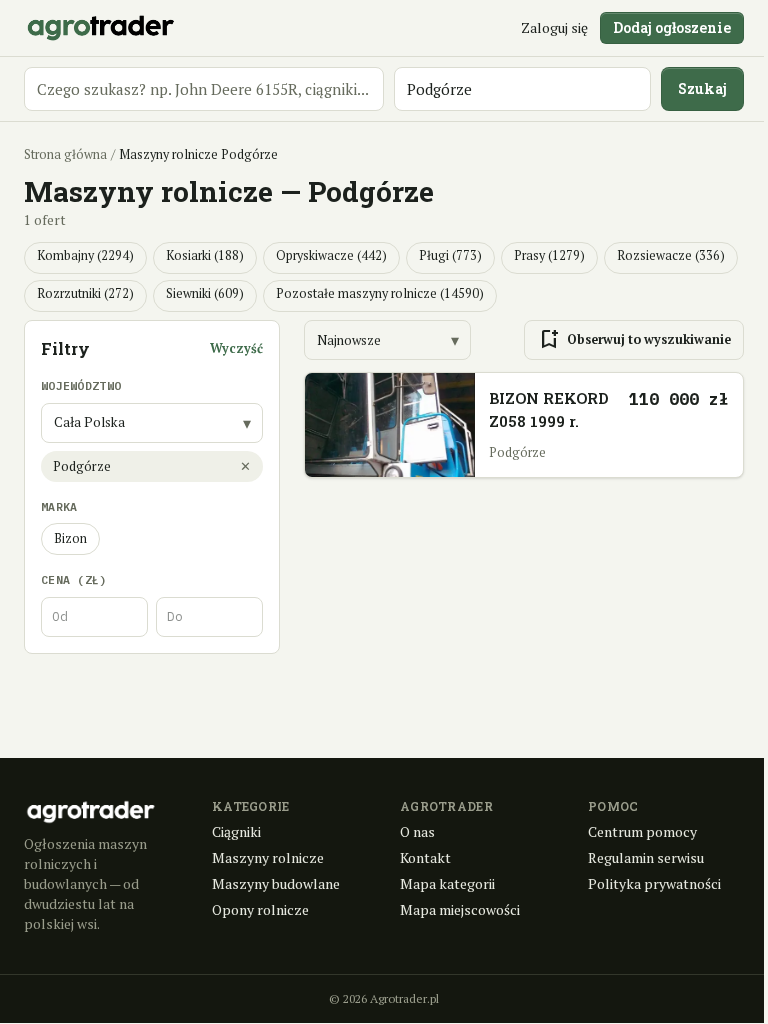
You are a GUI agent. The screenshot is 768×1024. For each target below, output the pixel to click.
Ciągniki (236, 831)
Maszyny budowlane (276, 883)
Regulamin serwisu (646, 857)
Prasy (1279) (549, 255)
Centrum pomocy (642, 831)
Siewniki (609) (205, 293)
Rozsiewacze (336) (671, 255)
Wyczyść (236, 348)
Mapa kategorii (447, 883)
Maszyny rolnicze (268, 857)
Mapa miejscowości (460, 909)
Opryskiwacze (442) (331, 255)
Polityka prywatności (654, 883)
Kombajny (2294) (85, 255)
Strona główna (65, 154)
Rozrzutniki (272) (85, 293)
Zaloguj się (554, 27)
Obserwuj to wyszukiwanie (634, 340)
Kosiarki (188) (205, 255)
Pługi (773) (450, 255)
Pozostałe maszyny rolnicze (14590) (380, 293)
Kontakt (425, 857)
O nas (417, 831)
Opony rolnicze (260, 909)
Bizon (70, 538)
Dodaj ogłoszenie (672, 27)
